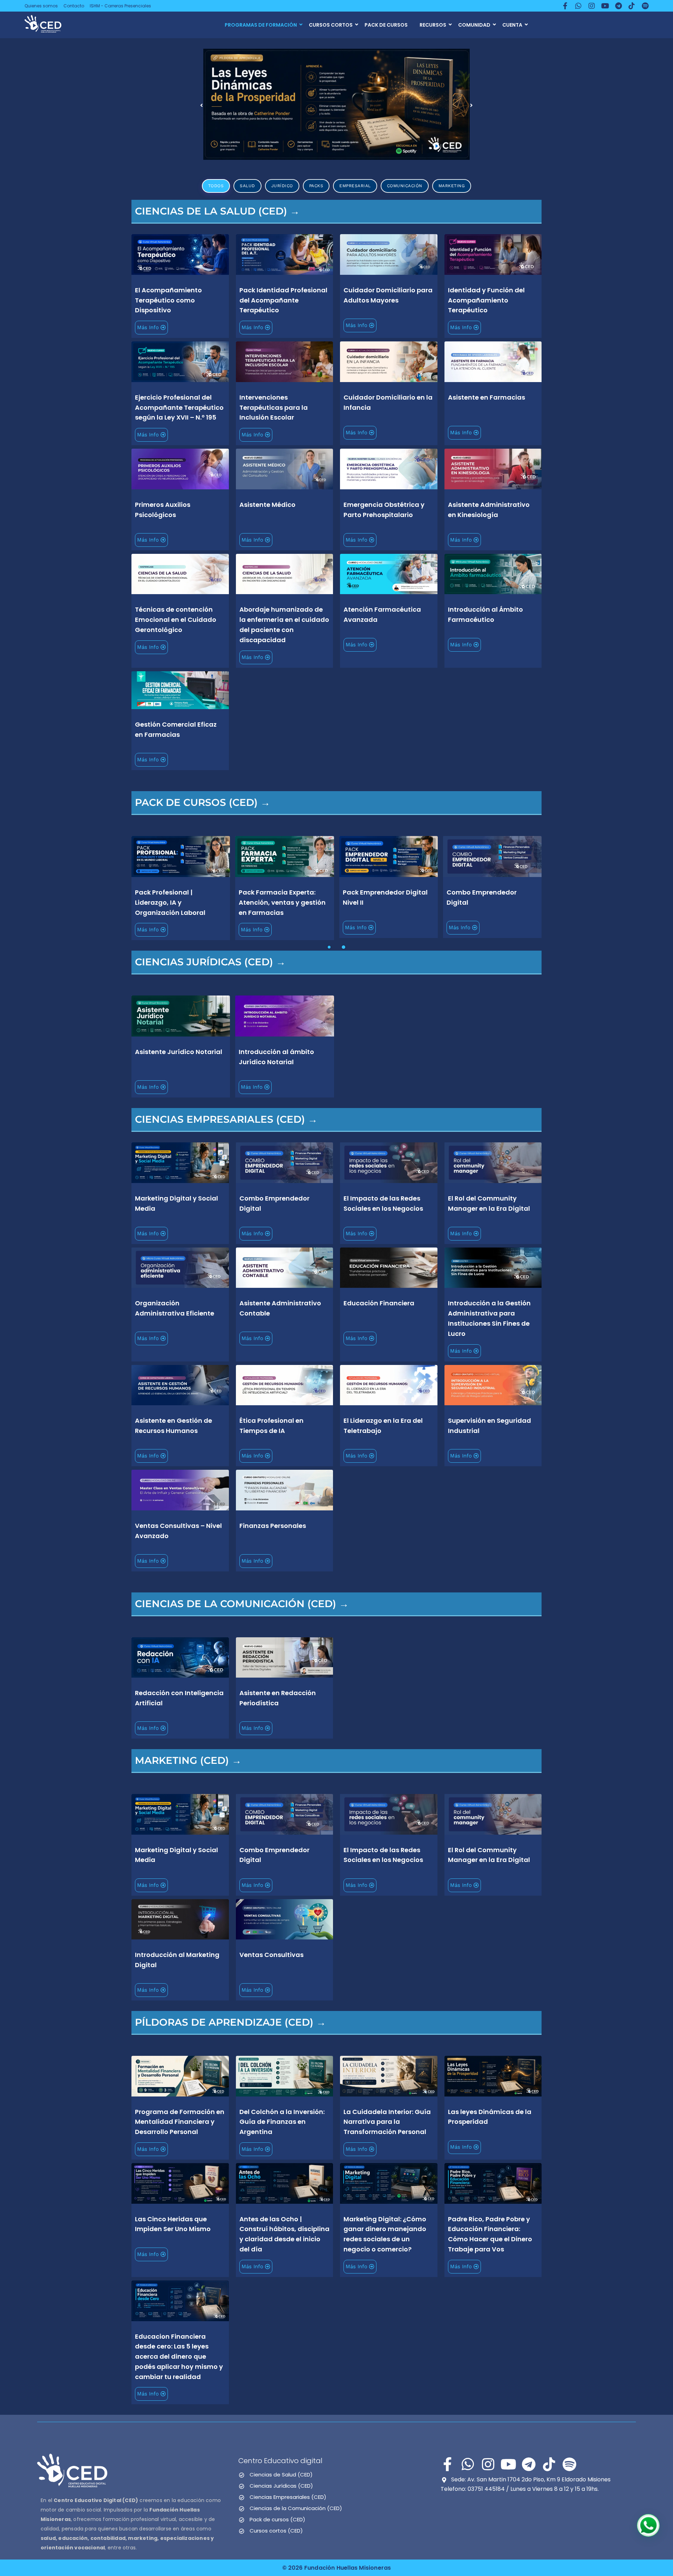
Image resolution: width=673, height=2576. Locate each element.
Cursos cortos (331, 25)
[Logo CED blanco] (72, 2470)
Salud (247, 186)
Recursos (433, 25)
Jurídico (282, 186)
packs (316, 186)
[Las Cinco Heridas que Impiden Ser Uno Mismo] (337, 104)
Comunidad (474, 25)
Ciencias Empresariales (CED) (288, 2497)
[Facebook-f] (565, 6)
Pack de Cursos (386, 25)
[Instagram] (592, 6)
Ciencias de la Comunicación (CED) (296, 2508)
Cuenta (512, 25)
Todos (216, 186)
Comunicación (405, 186)
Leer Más (180, 254)
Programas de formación (261, 25)
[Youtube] (605, 6)
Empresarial (355, 186)
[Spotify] (645, 6)
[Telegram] (618, 6)
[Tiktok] (632, 6)
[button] (202, 105)
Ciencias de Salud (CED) (281, 2475)
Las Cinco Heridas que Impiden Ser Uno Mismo (283, 144)
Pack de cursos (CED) (277, 2519)
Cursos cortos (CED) (276, 2531)
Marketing (452, 186)
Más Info (148, 327)
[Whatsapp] (578, 6)
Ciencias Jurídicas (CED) (281, 2486)
